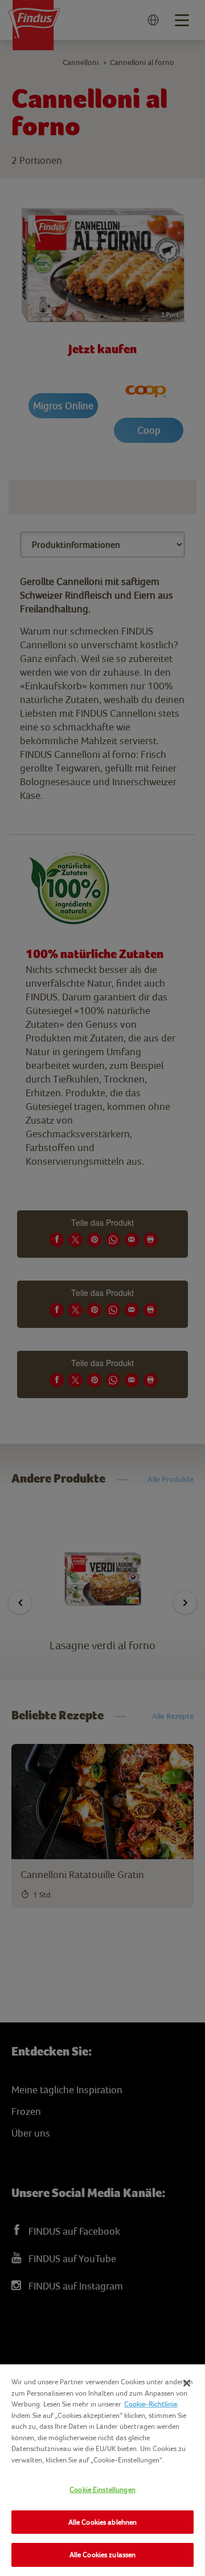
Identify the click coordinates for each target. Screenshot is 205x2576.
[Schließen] (187, 2383)
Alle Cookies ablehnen (103, 2522)
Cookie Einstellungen (102, 2490)
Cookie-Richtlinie (151, 2404)
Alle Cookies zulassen (103, 2555)
